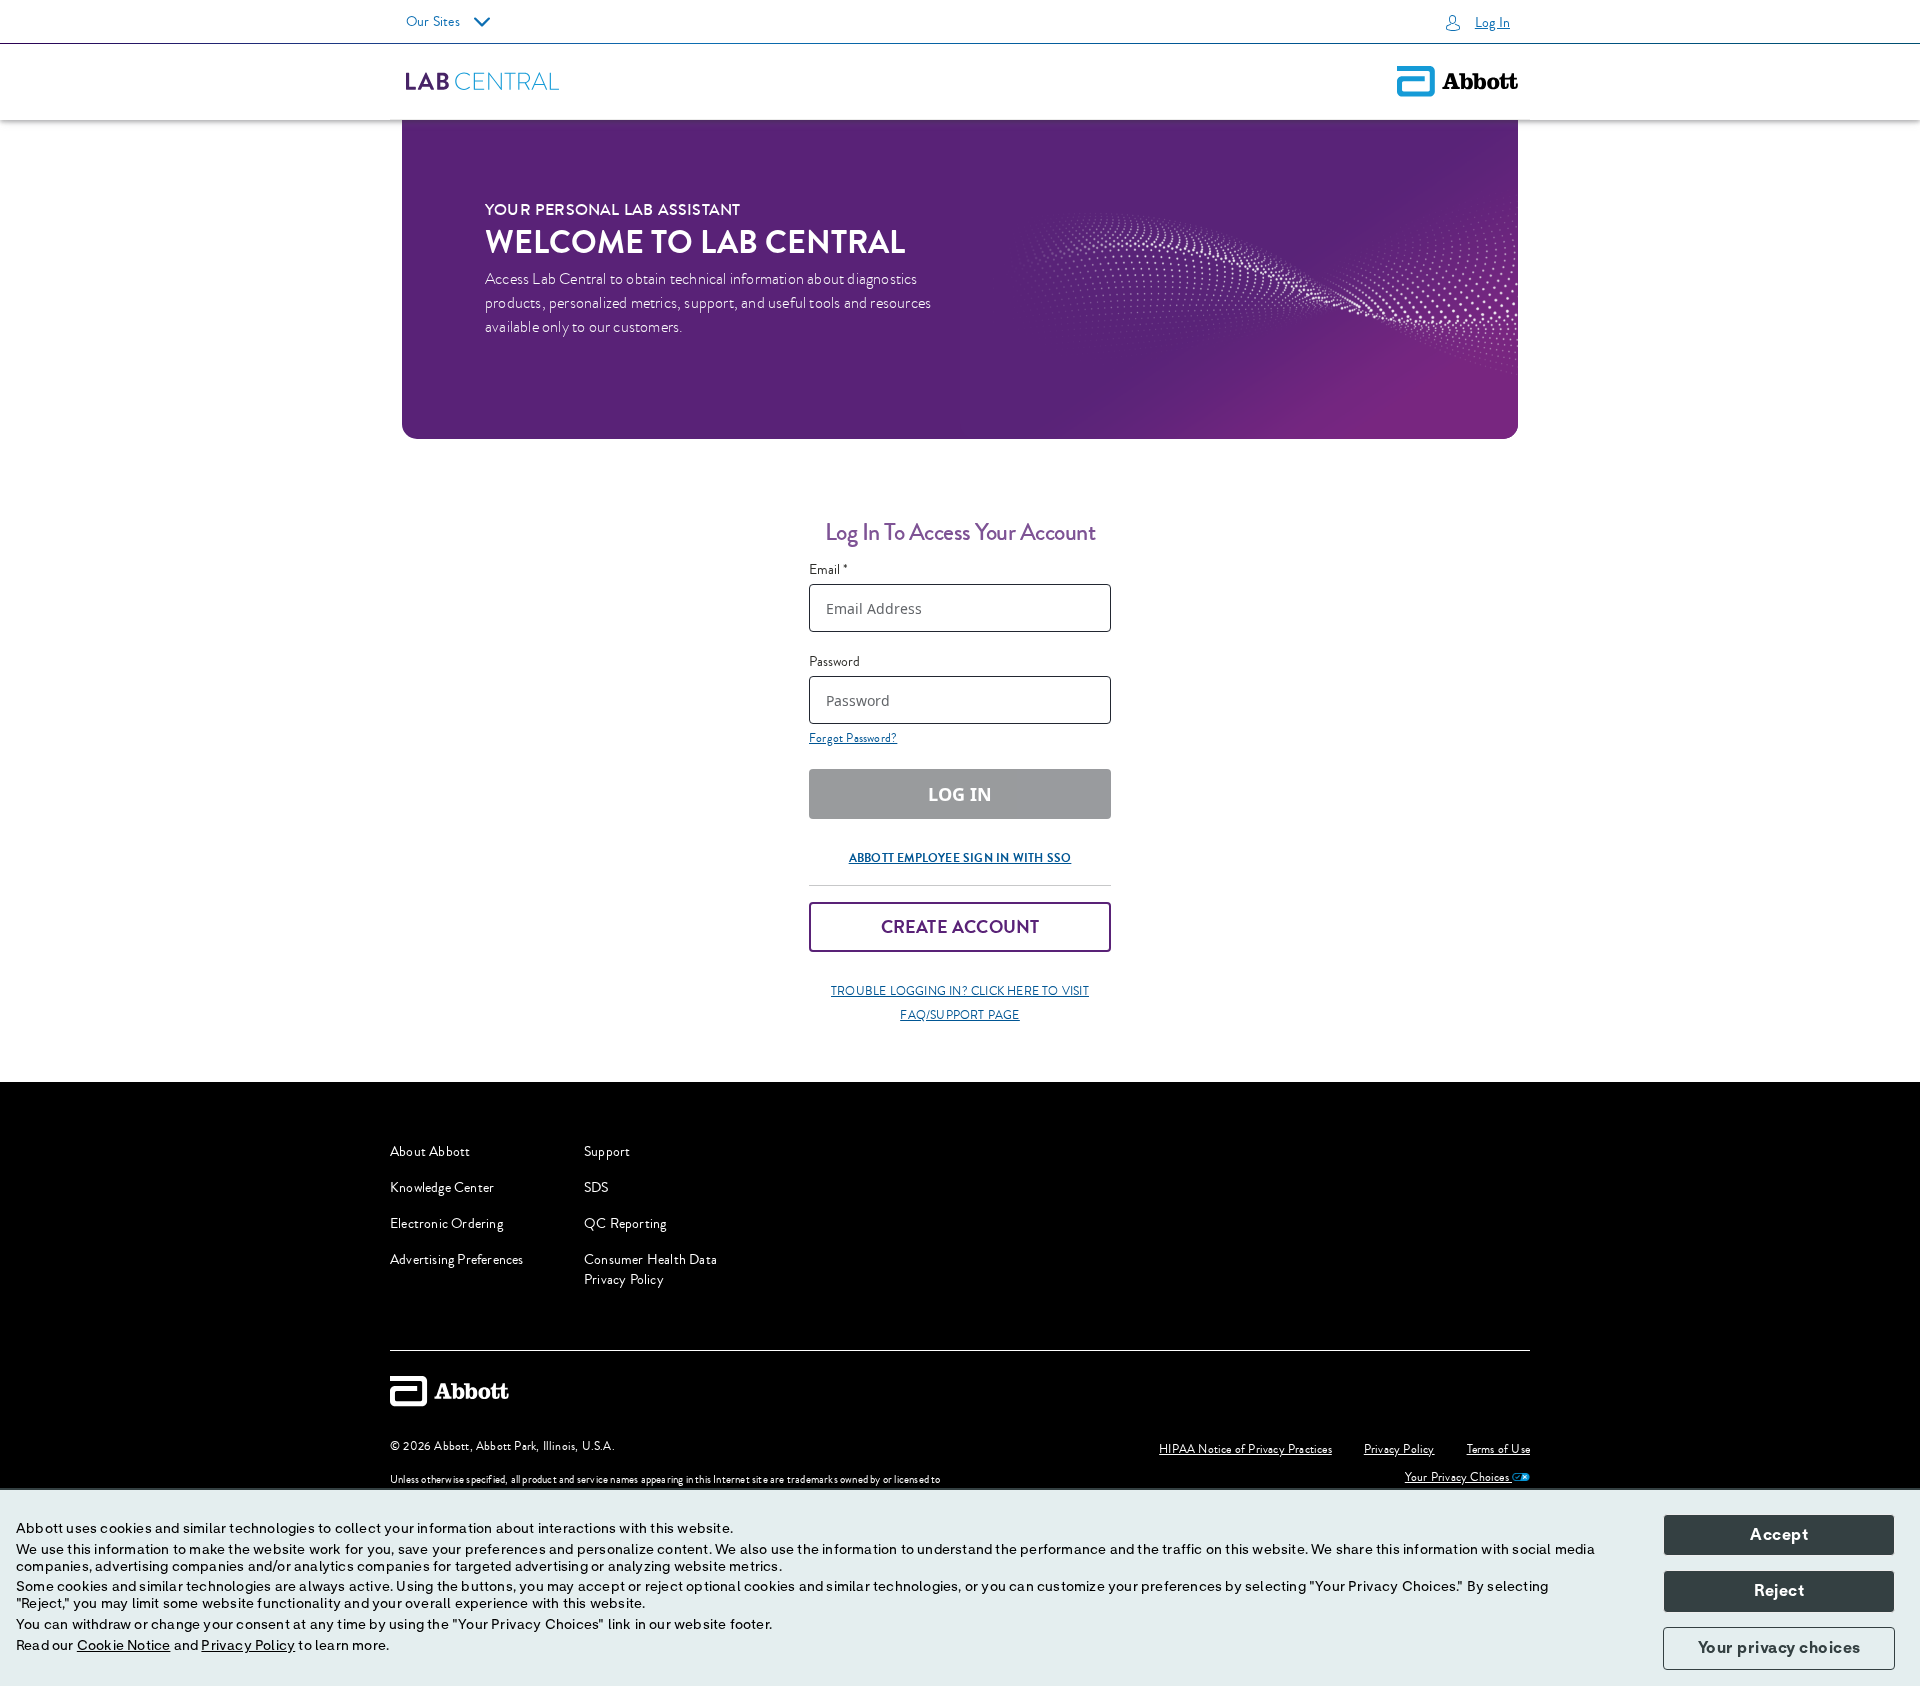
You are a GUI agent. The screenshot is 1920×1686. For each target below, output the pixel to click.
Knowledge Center (442, 1188)
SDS (596, 1188)
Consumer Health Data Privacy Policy (650, 1270)
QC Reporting (625, 1224)
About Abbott (430, 1152)
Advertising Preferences (457, 1260)
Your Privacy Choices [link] (1458, 1478)
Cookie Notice (124, 1646)
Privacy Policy (248, 1646)
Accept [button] (1779, 1535)
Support (607, 1152)
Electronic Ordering (446, 1224)
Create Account (960, 927)
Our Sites (433, 22)
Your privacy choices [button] (1779, 1648)
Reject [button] (1779, 1591)
